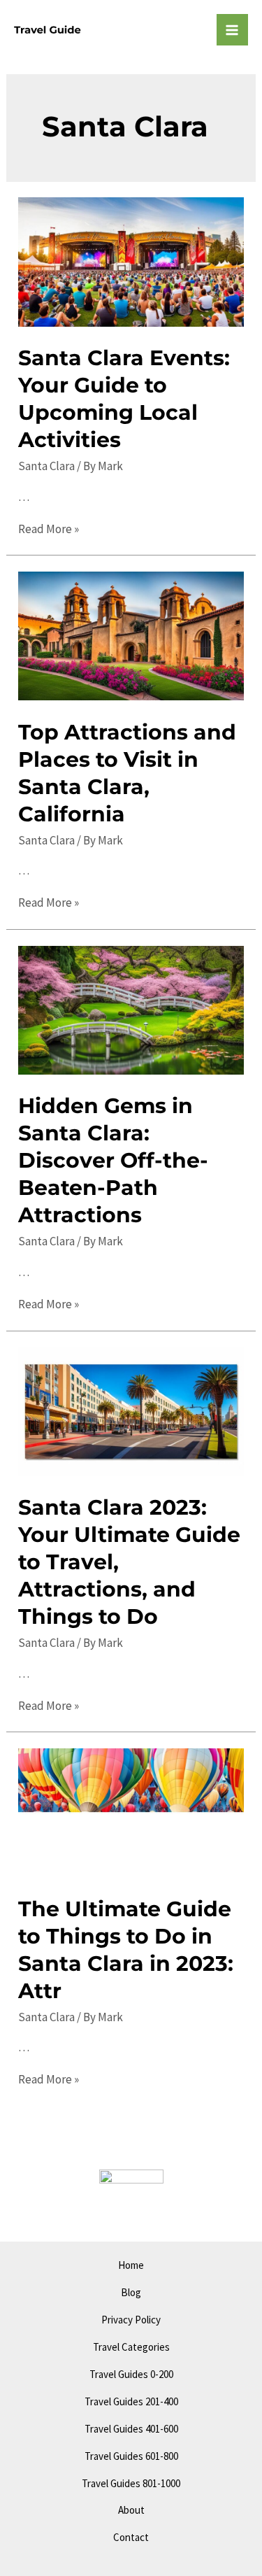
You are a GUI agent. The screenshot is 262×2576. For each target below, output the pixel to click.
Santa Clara (46, 466)
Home (131, 2265)
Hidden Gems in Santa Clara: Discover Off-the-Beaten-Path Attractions (113, 1160)
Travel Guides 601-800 (131, 2456)
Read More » (49, 529)
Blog (131, 2292)
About (131, 2510)
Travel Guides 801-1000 (131, 2483)
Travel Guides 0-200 (131, 2374)
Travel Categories (131, 2347)
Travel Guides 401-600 (131, 2429)
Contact (131, 2537)
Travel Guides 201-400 (131, 2401)
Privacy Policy (131, 2320)
